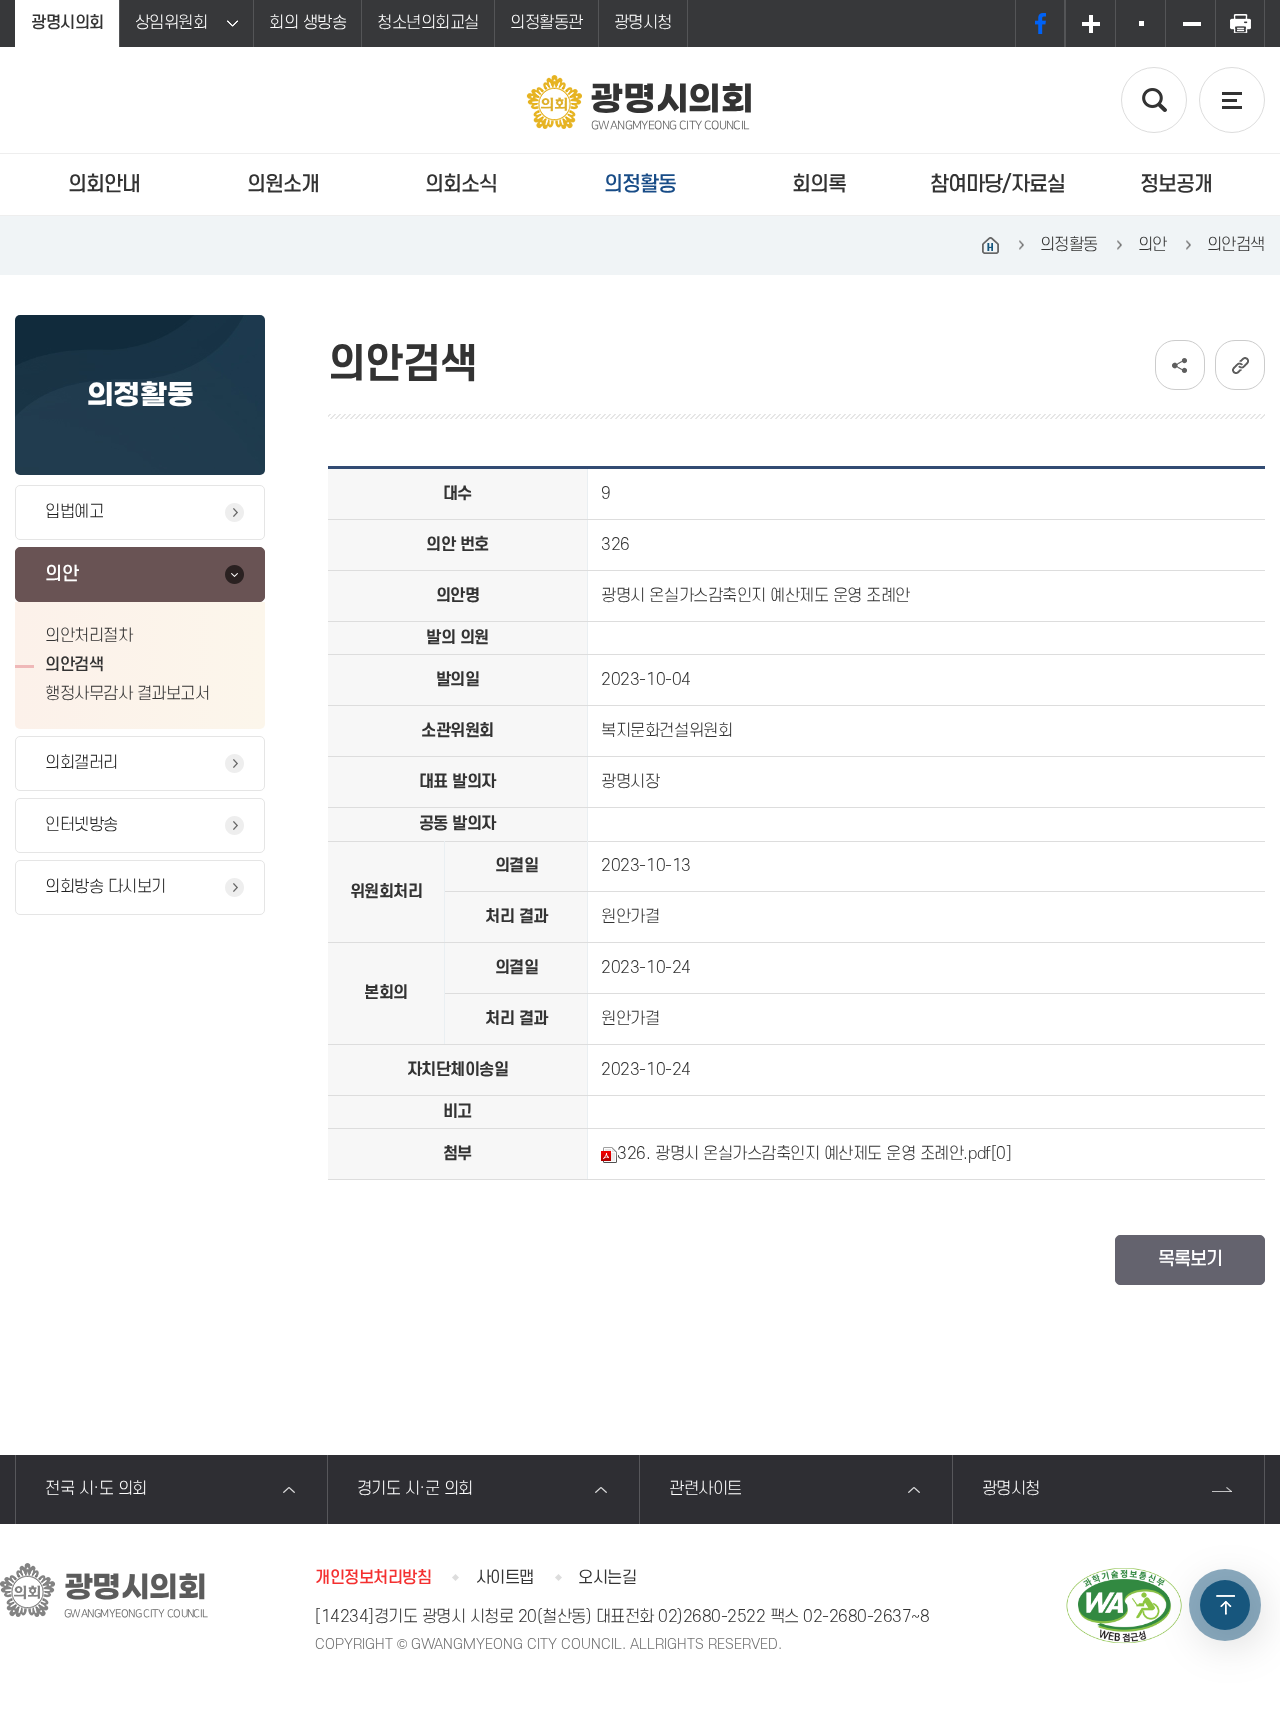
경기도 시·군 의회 (415, 1489)
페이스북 (1040, 23)
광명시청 (643, 23)
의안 (61, 574)
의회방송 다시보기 (105, 887)
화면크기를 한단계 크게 (1090, 23)
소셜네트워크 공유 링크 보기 (1180, 365)
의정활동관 (546, 23)
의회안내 (104, 184)
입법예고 (74, 512)
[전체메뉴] (1232, 100)
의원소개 (283, 184)
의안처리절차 (88, 636)
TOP (1225, 1605)
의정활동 (640, 184)
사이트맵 (505, 1578)
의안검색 (74, 665)
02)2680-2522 (711, 1617)
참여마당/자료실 (997, 184)
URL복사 (1240, 365)
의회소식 (461, 184)
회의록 (819, 184)
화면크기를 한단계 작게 (1190, 23)
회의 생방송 (307, 23)
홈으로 (991, 245)
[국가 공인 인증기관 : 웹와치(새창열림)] (1124, 1605)
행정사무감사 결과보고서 (127, 694)
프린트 (1240, 23)
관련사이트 (705, 1489)
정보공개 (1176, 184)
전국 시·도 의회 (96, 1489)
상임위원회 (171, 23)
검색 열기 (1154, 100)
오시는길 (607, 1578)
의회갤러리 (81, 763)
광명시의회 (67, 23)
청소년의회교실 (428, 23)
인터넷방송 (81, 825)
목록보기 (1190, 1259)
